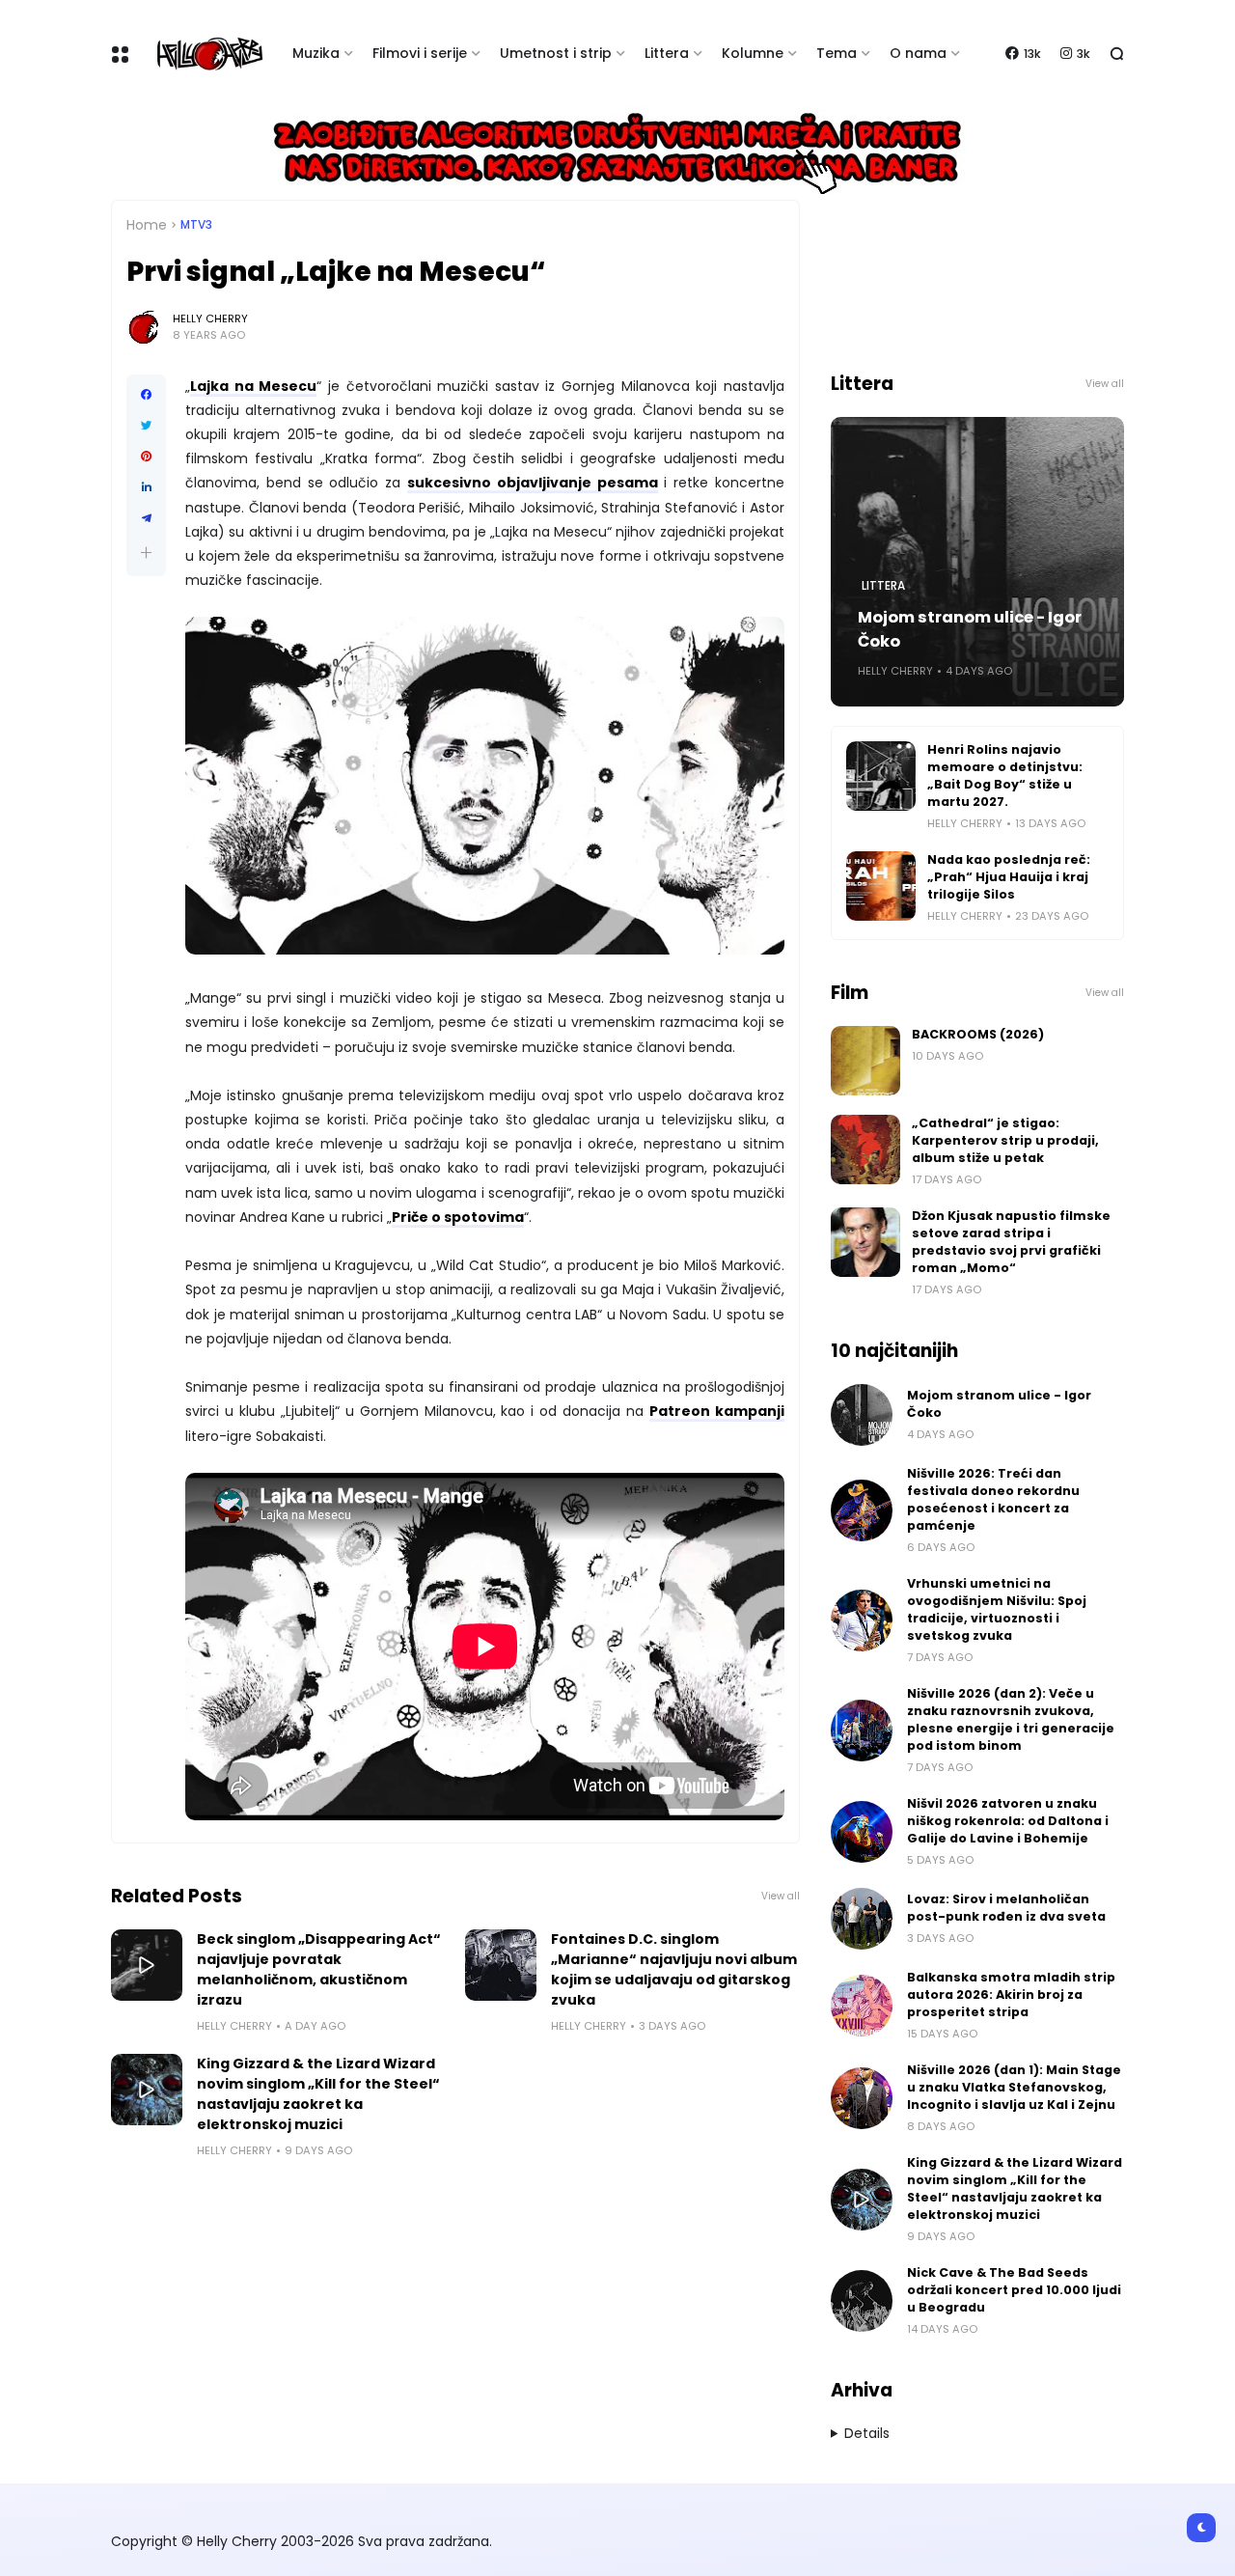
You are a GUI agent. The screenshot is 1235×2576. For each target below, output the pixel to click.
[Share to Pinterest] (146, 457)
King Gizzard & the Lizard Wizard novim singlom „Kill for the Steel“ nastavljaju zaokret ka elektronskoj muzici (318, 2094)
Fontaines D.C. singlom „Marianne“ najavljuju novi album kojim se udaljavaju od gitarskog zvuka (674, 1969)
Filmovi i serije (420, 53)
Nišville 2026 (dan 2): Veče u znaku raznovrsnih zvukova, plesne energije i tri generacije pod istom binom (1011, 1719)
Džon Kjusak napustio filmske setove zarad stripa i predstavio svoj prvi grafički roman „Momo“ (1011, 1242)
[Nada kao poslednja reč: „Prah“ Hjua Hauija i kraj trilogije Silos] (881, 886)
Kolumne (753, 53)
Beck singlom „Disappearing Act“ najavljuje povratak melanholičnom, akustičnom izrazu (319, 1969)
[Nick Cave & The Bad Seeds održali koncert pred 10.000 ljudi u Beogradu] (862, 2301)
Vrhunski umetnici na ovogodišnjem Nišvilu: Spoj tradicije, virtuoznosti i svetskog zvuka (997, 1609)
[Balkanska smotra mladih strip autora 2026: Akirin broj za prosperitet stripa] (862, 2006)
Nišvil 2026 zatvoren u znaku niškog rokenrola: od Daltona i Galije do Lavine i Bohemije (1008, 1821)
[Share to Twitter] (146, 426)
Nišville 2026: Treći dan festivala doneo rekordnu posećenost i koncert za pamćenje (993, 1499)
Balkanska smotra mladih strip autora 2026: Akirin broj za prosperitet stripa (1011, 1994)
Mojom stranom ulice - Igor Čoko (970, 629)
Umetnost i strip (556, 53)
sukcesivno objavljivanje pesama (533, 483)
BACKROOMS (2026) (978, 1034)
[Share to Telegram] (146, 518)
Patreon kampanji (717, 1411)
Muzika (316, 53)
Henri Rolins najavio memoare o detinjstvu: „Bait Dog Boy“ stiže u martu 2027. (1005, 776)
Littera (667, 53)
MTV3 (196, 225)
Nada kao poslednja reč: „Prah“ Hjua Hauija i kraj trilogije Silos (1009, 877)
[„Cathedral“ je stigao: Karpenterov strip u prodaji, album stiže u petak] (865, 1150)
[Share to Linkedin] (146, 487)
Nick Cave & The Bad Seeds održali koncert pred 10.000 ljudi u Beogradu (1014, 2290)
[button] (146, 553)
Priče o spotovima (458, 1217)
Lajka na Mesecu (253, 386)
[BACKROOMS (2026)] (865, 1061)
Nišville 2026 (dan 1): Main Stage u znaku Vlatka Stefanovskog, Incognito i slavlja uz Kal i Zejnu (1014, 2087)
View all (781, 1896)
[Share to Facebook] (146, 395)
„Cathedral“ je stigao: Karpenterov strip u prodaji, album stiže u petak (1005, 1140)
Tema (837, 53)
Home (147, 225)
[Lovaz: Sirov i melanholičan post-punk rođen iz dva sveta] (862, 1919)
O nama (918, 53)
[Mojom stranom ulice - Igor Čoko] (862, 1415)
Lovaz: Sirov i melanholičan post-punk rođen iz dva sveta (1006, 1908)
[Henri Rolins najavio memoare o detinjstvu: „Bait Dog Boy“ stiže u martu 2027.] (881, 776)
